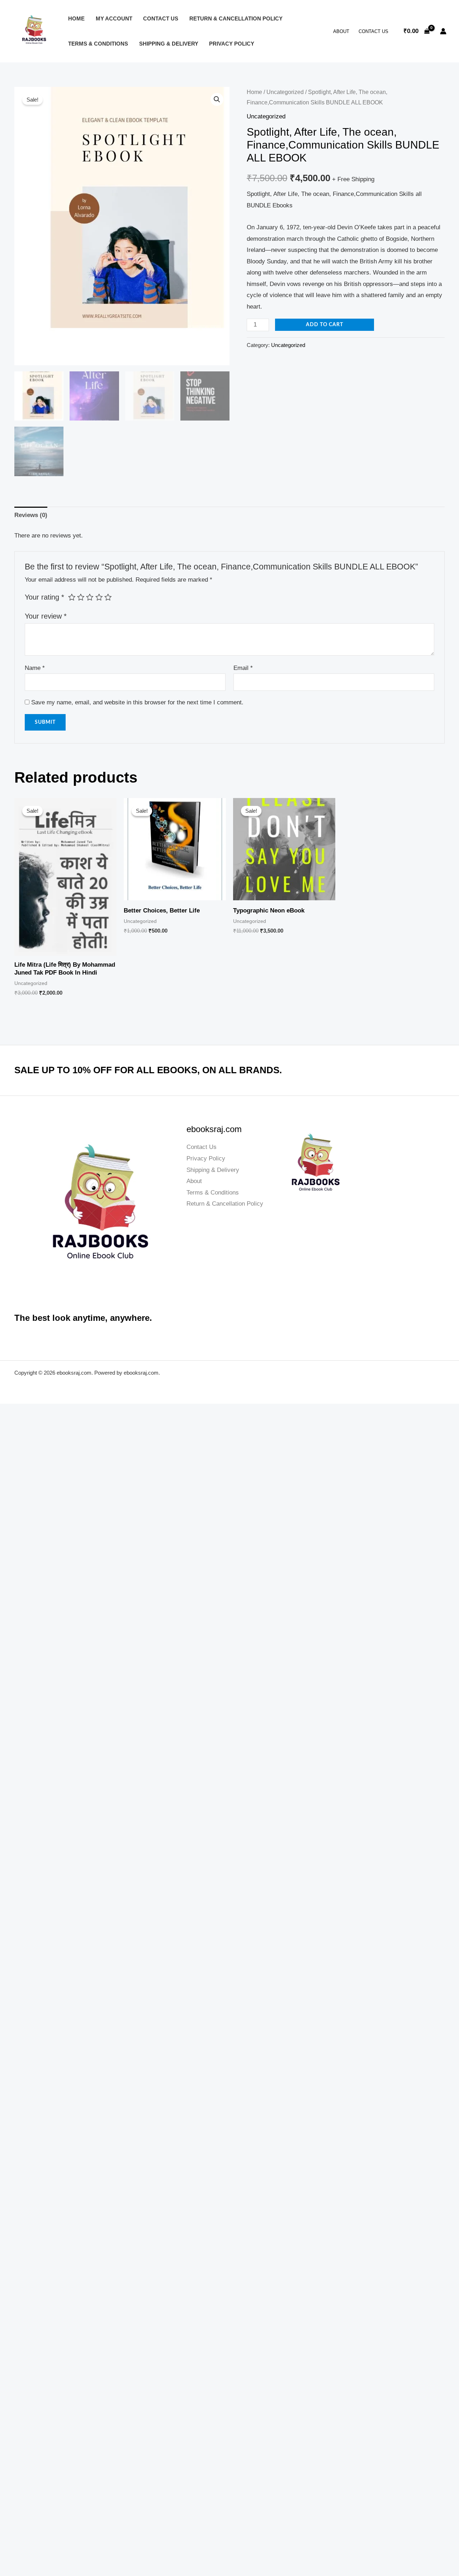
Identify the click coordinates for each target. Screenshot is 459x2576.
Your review (46, 616)
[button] (217, 99)
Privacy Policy (232, 44)
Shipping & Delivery (169, 44)
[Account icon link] (443, 31)
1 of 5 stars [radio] (72, 597)
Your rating (44, 597)
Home (76, 18)
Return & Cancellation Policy (236, 18)
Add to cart (325, 325)
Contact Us (161, 18)
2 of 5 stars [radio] (81, 597)
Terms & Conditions (98, 44)
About (341, 31)
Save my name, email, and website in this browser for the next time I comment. (137, 702)
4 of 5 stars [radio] (99, 597)
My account (114, 18)
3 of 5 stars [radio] (90, 597)
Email (243, 668)
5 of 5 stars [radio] (108, 597)
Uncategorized (285, 92)
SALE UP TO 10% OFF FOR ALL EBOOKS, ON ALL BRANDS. (148, 1070)
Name (35, 668)
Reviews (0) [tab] (31, 515)
